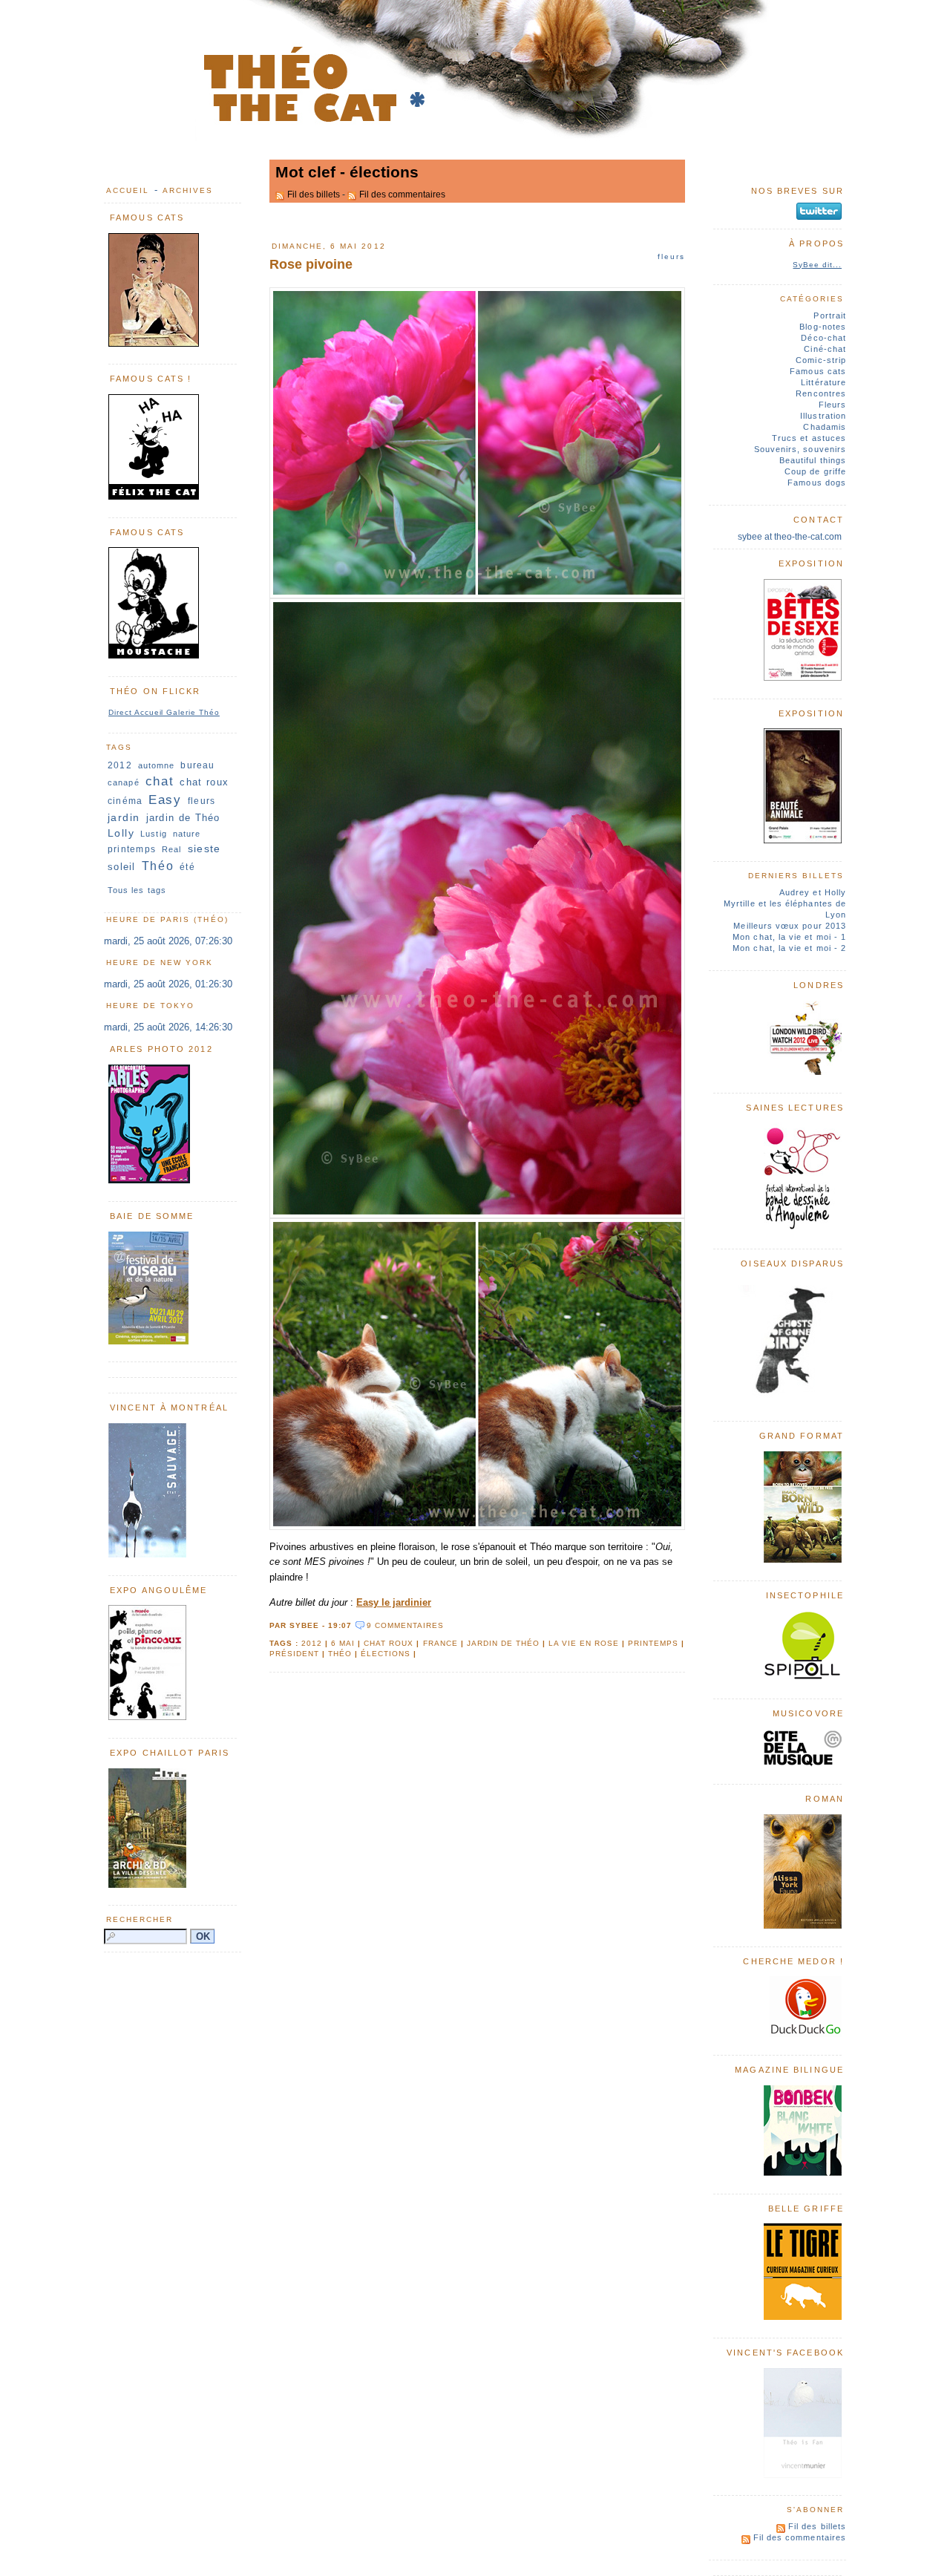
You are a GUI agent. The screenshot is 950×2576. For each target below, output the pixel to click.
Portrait (830, 316)
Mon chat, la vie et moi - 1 (789, 937)
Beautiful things (813, 460)
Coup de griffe (815, 471)
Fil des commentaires (402, 194)
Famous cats (818, 371)
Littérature (823, 382)
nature (187, 834)
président (294, 1654)
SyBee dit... (817, 265)
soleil (122, 867)
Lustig (154, 834)
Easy (165, 800)
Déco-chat (823, 338)
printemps (653, 1643)
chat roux (389, 1643)
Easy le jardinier (394, 1602)
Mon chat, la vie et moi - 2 (789, 948)
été (187, 867)
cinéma (125, 801)
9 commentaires (405, 1625)
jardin (124, 817)
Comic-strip (821, 360)
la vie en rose (584, 1643)
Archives (188, 190)
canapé (124, 782)
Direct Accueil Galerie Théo (164, 712)
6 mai (343, 1643)
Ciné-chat (825, 349)
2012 (312, 1643)
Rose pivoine (311, 264)
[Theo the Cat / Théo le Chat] (475, 138)
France (440, 1643)
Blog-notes (823, 327)
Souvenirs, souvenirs (800, 449)
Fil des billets (314, 194)
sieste (204, 849)
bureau (197, 765)
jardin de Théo (503, 1643)
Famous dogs (817, 483)
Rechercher (140, 1919)
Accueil (128, 190)
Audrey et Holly (813, 892)
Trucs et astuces (809, 438)
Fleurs (671, 256)
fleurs (202, 801)
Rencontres (821, 393)
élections (386, 1654)
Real (171, 849)
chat (160, 781)
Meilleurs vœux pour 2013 (790, 926)
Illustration (823, 416)
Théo (340, 1654)
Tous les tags (137, 890)
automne (157, 765)
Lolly (121, 833)
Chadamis (825, 427)
